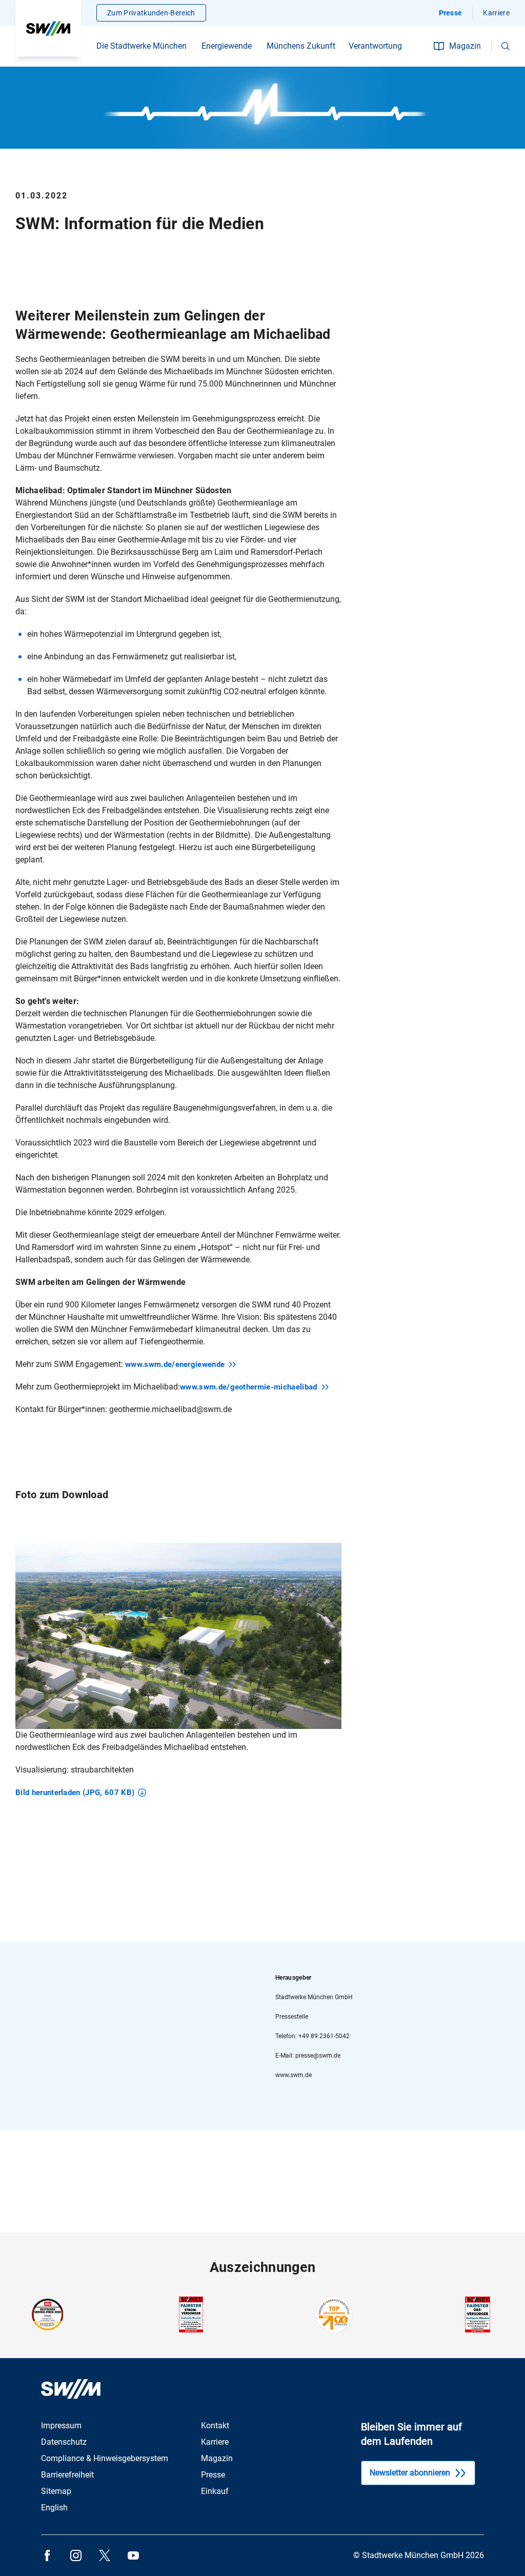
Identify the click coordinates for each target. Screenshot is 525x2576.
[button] (506, 46)
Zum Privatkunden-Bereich (151, 13)
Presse (451, 13)
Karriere (496, 13)
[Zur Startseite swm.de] (48, 28)
